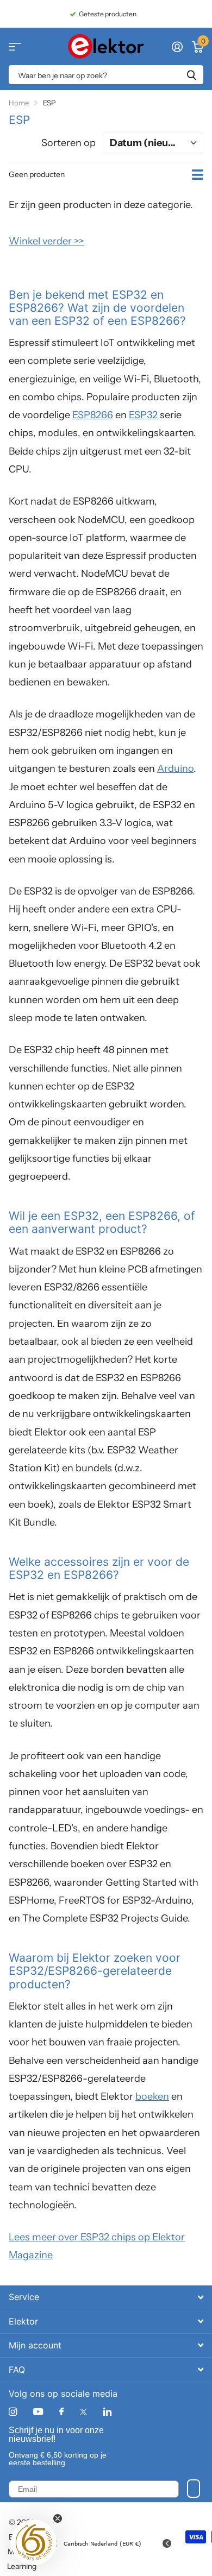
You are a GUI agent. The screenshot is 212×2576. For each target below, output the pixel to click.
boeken (152, 2096)
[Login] (177, 47)
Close (106, 2297)
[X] (83, 2412)
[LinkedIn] (107, 2412)
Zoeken (191, 75)
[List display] (198, 175)
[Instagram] (13, 2412)
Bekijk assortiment (15, 46)
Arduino (175, 769)
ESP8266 (93, 415)
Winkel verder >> (46, 241)
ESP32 (143, 415)
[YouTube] (38, 2412)
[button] (34, 2542)
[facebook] (61, 2412)
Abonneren (194, 2489)
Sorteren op (68, 143)
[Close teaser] (58, 2518)
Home (19, 103)
